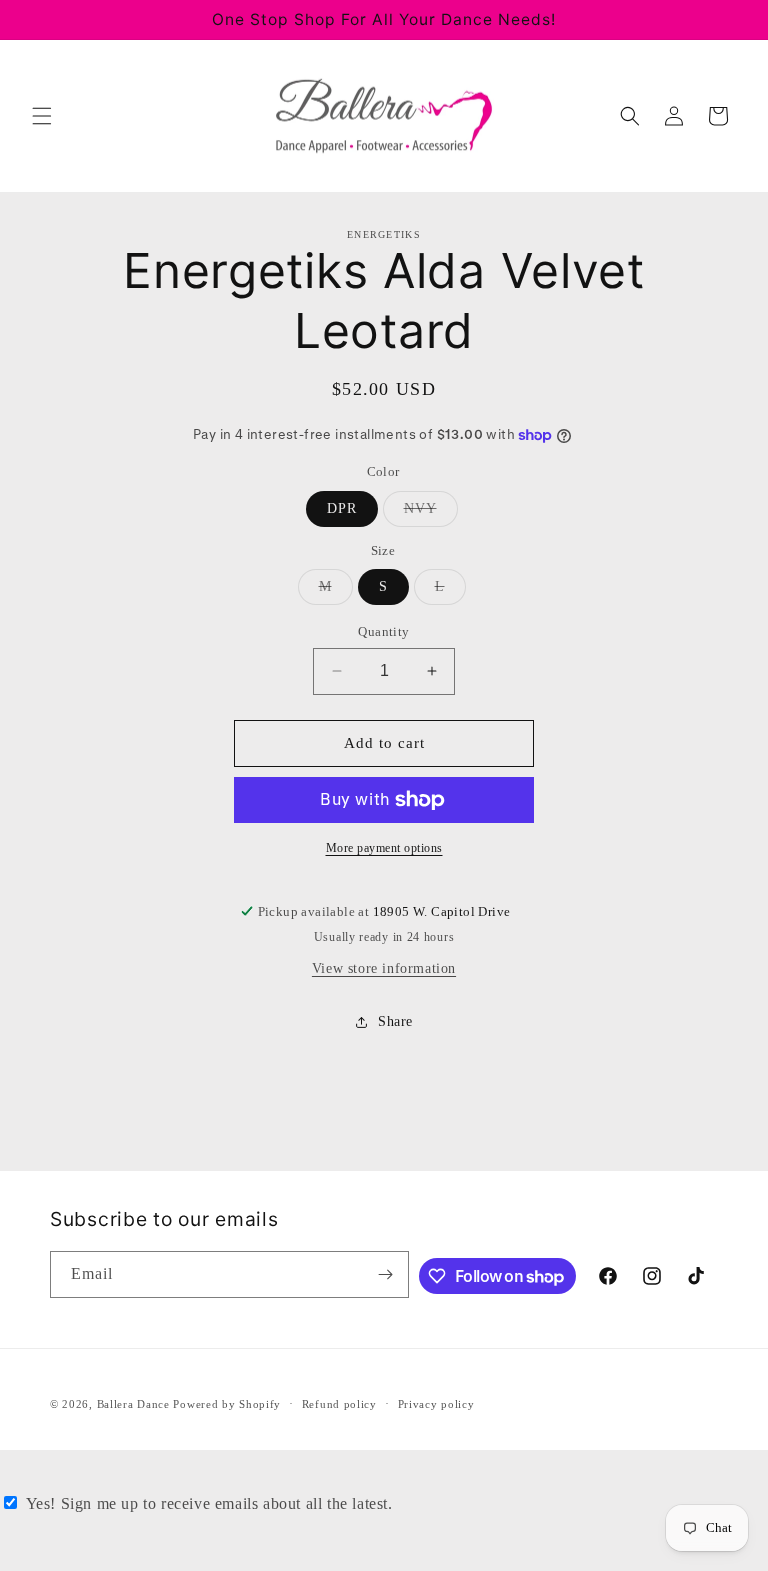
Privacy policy (436, 1404)
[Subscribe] (386, 1274)
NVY (431, 513)
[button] (42, 116)
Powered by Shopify (227, 1404)
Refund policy (339, 1404)
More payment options (384, 848)
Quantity (383, 631)
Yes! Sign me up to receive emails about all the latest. (209, 1503)
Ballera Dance (133, 1404)
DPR (342, 508)
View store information (384, 968)
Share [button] (395, 1021)
